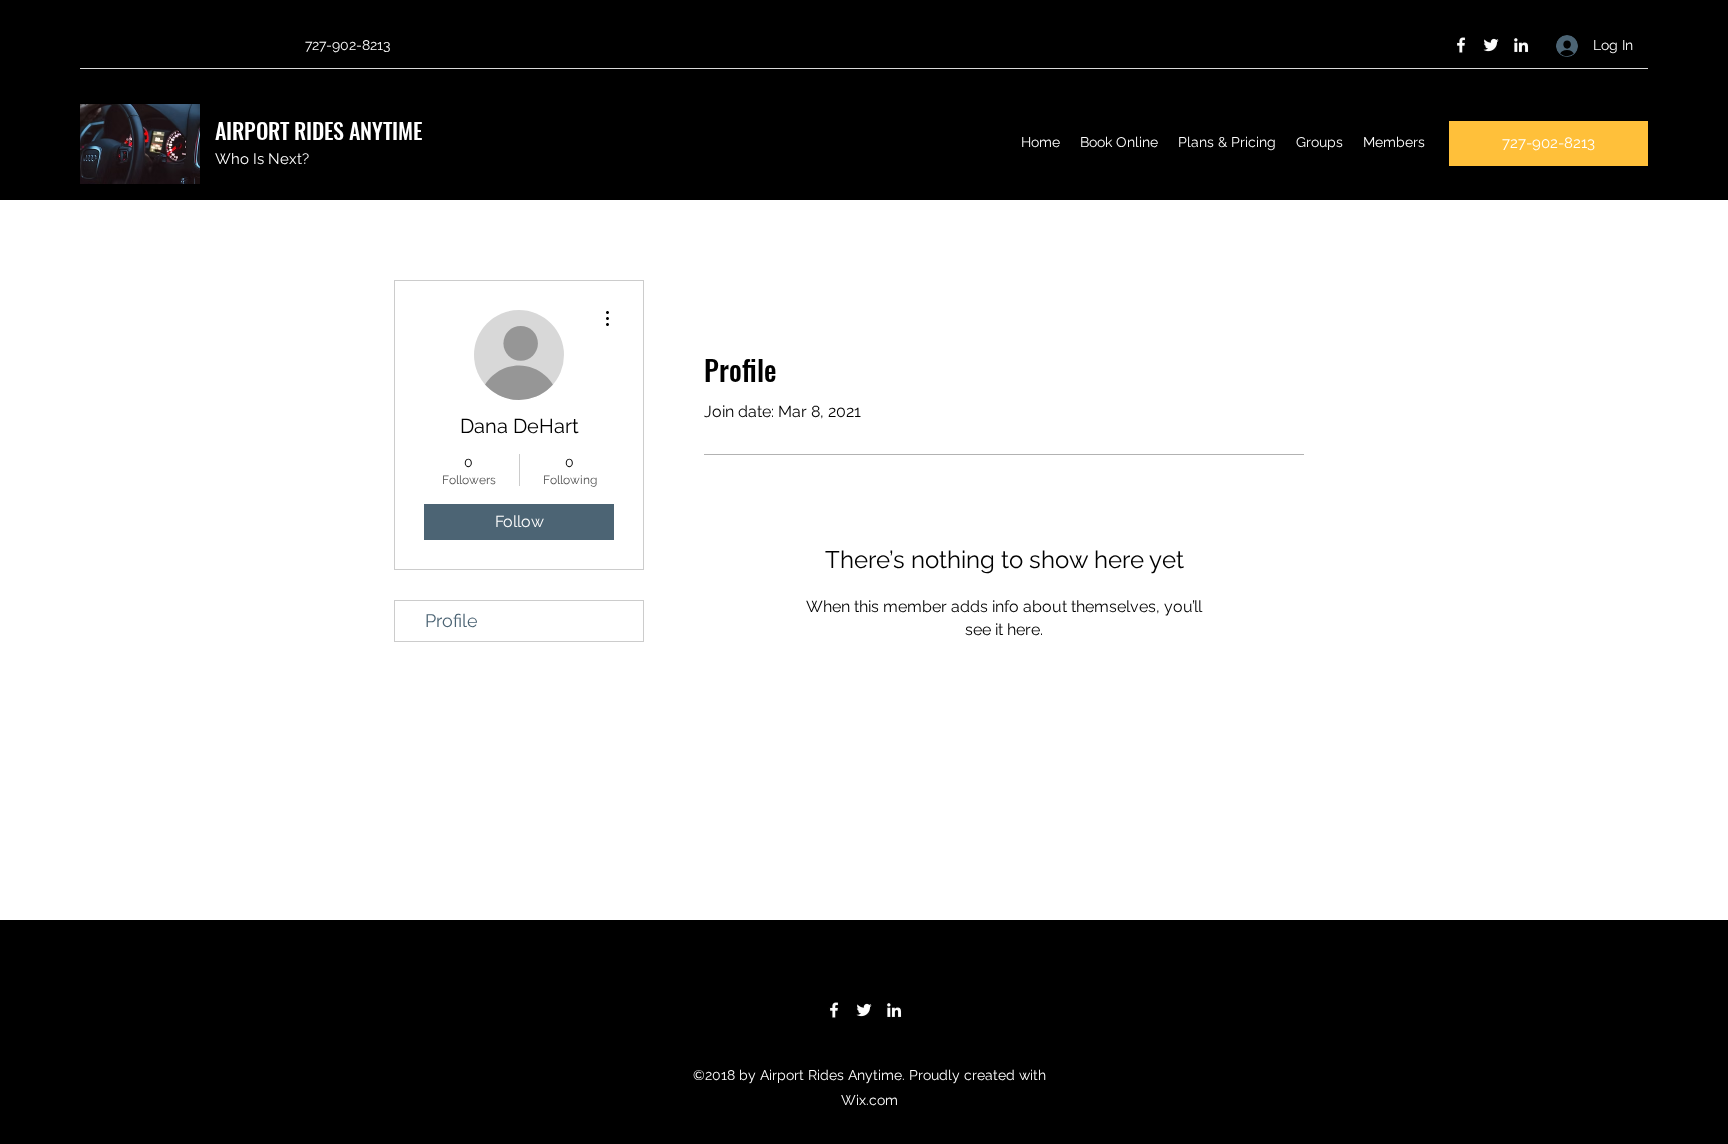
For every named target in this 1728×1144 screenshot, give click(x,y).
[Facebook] (1461, 45)
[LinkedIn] (1521, 45)
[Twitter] (1491, 45)
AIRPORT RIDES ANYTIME (318, 130)
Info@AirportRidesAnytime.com (181, 45)
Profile (451, 620)
